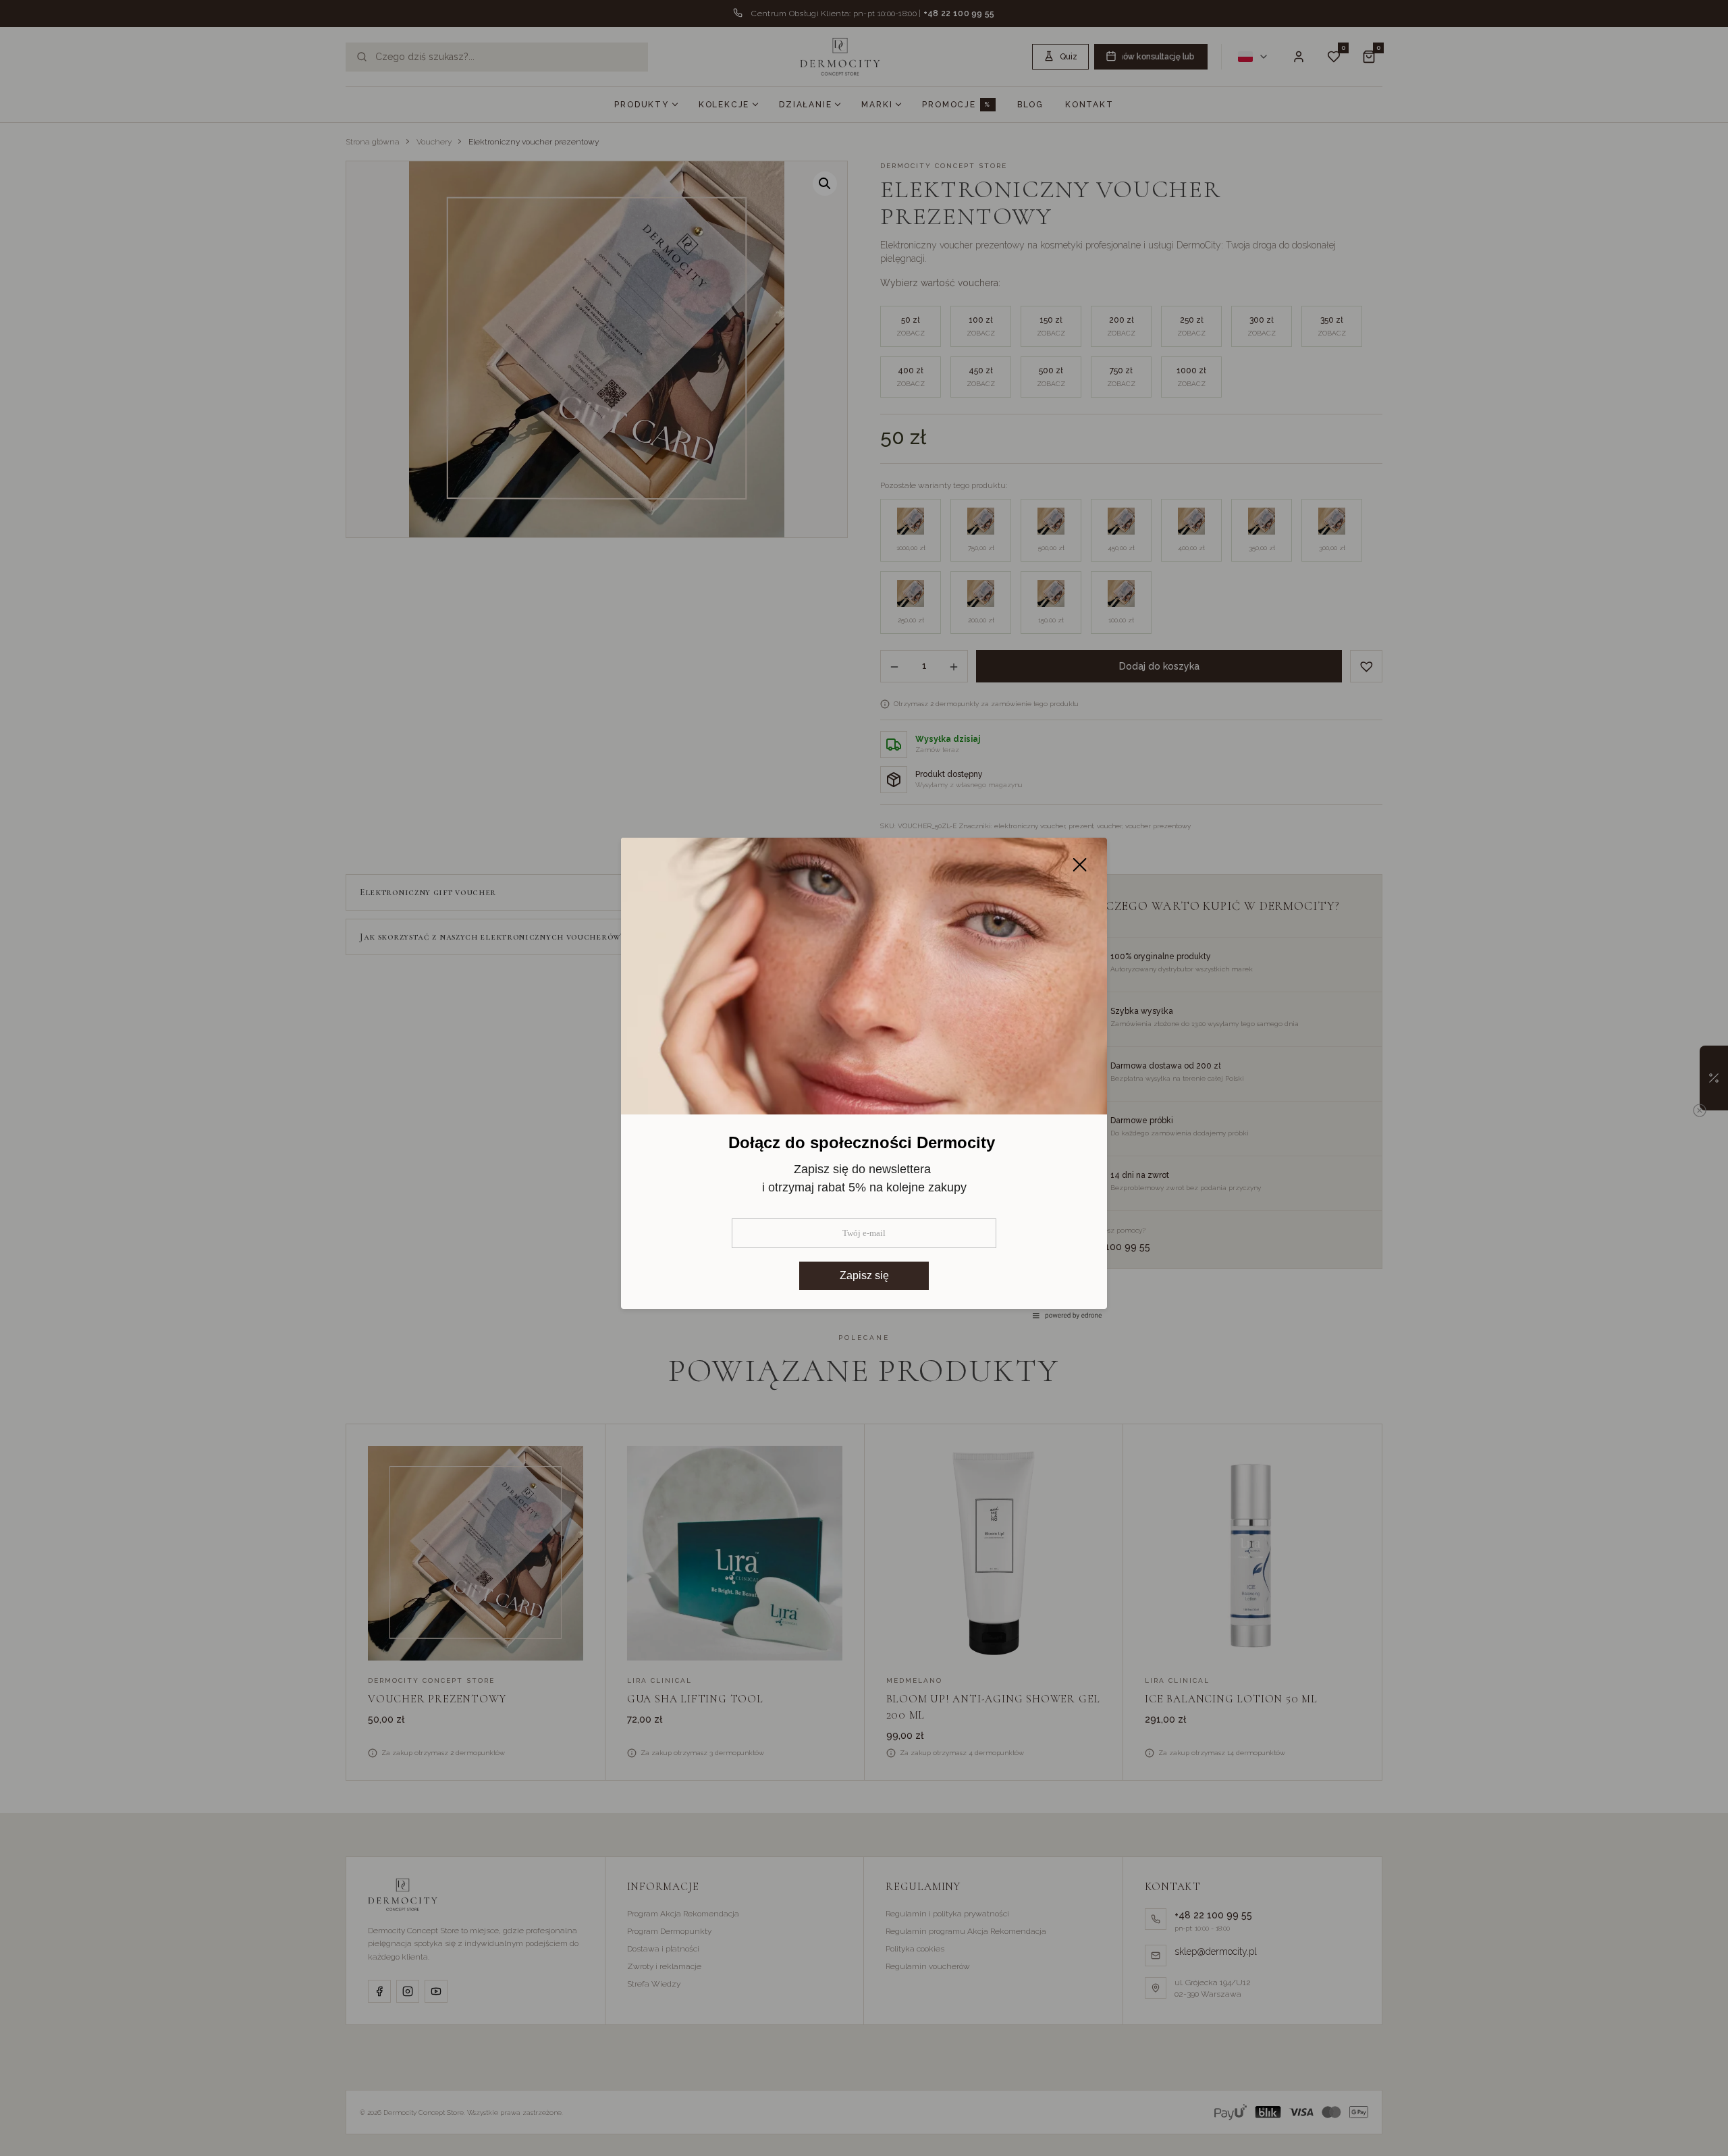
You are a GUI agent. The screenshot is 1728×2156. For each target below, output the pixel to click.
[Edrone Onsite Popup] (864, 1078)
